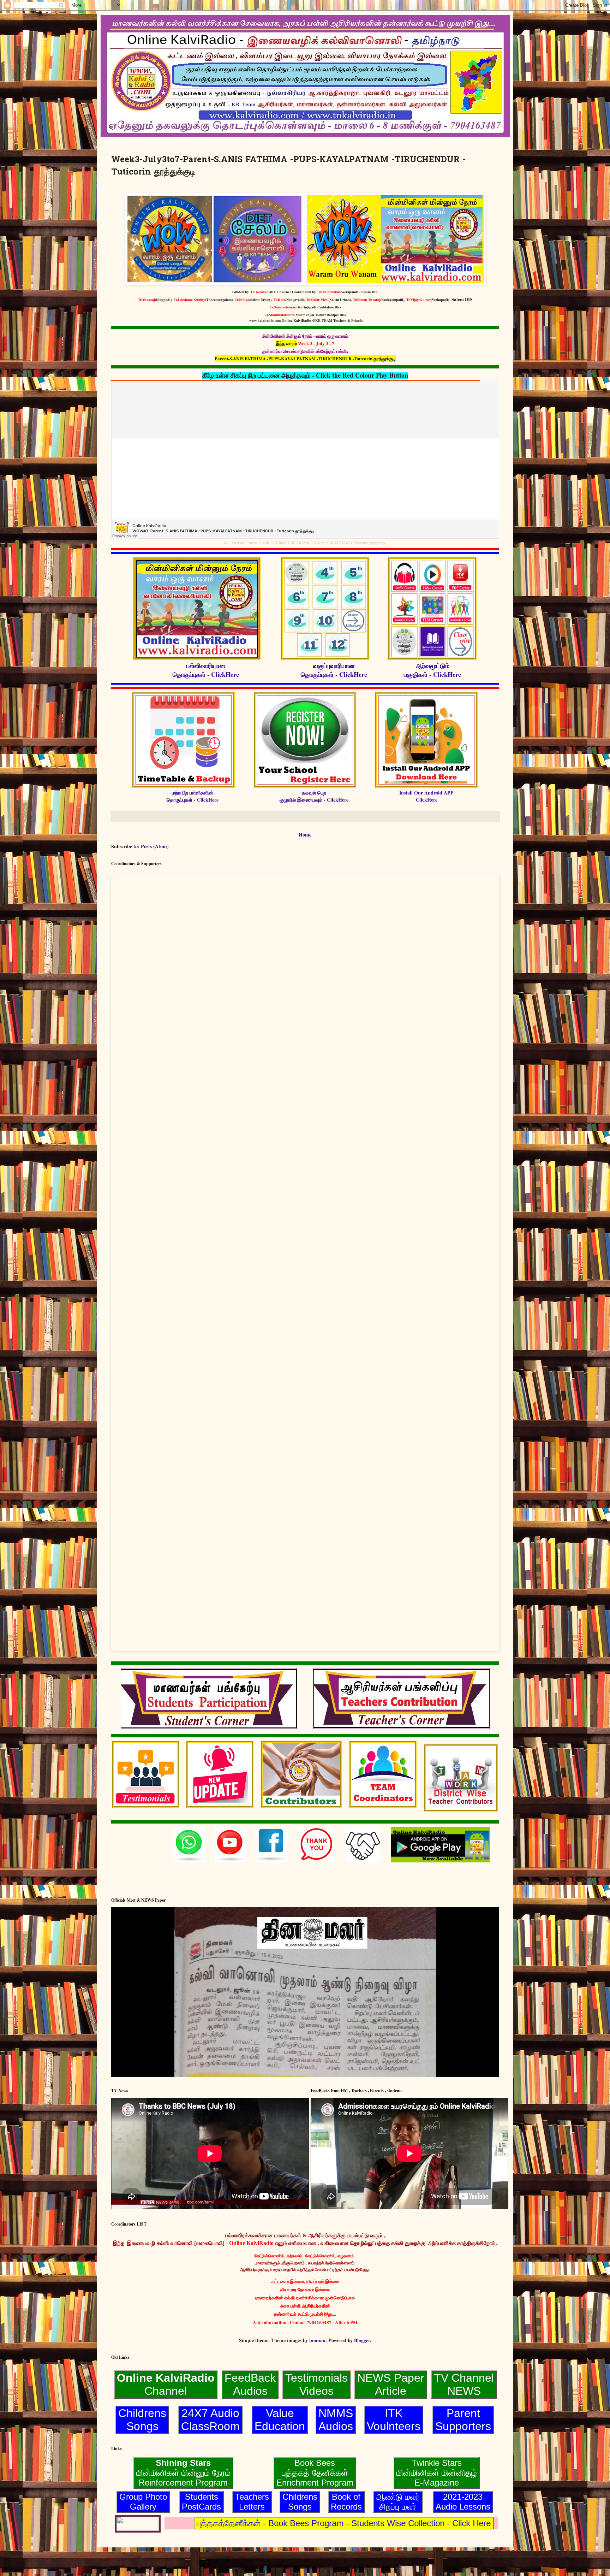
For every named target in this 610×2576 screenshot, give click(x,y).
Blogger (362, 2340)
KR (226, 543)
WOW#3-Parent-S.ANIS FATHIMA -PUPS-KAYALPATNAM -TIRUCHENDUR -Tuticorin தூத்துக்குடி (309, 543)
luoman (317, 2340)
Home (305, 835)
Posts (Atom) (155, 846)
